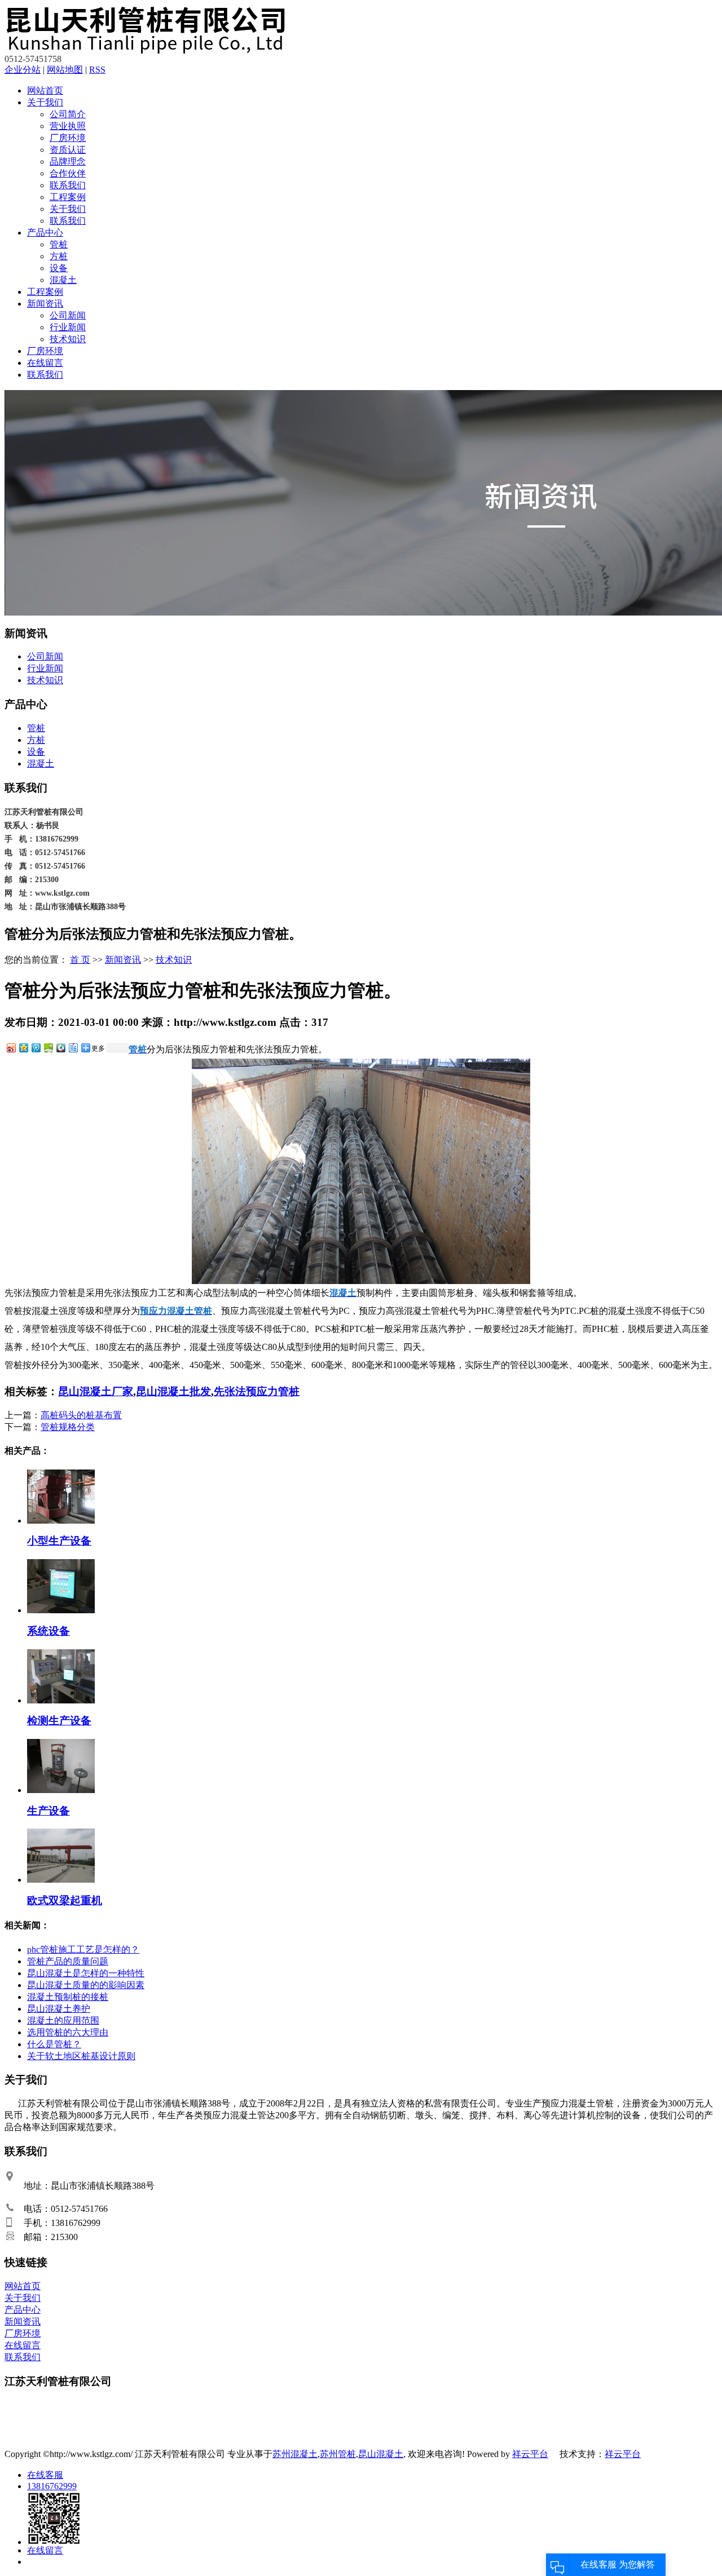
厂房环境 (68, 138)
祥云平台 (530, 2454)
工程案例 (68, 197)
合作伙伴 (68, 173)
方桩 (59, 256)
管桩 (59, 244)
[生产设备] (61, 1790)
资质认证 (68, 150)
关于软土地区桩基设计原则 (81, 2056)
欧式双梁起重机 (65, 1900)
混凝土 (63, 280)
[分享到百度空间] (48, 1048)
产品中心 (45, 233)
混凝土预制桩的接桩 (68, 1997)
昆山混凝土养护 (59, 2009)
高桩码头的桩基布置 (81, 1415)
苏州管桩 (338, 2454)
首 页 (80, 960)
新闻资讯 (45, 304)
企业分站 (23, 70)
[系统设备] (61, 1610)
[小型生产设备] (61, 1521)
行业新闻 (68, 327)
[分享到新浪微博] (11, 1048)
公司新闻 (68, 315)
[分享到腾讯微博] (36, 1048)
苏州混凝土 (295, 2454)
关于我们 (45, 102)
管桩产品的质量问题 (68, 1961)
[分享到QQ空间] (23, 1048)
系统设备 (49, 1631)
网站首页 (45, 90)
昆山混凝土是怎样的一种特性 (86, 1973)
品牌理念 (68, 161)
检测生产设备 (59, 1721)
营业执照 (68, 126)
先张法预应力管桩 (257, 1391)
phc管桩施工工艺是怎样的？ (83, 1949)
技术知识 (68, 339)
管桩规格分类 (68, 1427)
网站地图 (65, 70)
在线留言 (45, 363)
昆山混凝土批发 (173, 1391)
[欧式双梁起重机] (61, 1880)
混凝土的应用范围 (63, 2020)
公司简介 (68, 114)
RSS (97, 70)
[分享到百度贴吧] (73, 1048)
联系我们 (68, 185)
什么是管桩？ (54, 2044)
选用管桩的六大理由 (68, 2032)
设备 (59, 268)
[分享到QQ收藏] (60, 1048)
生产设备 (49, 1811)
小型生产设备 (59, 1541)
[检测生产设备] (61, 1700)
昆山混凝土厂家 (96, 1391)
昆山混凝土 (381, 2454)
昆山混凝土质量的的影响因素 (86, 1985)
